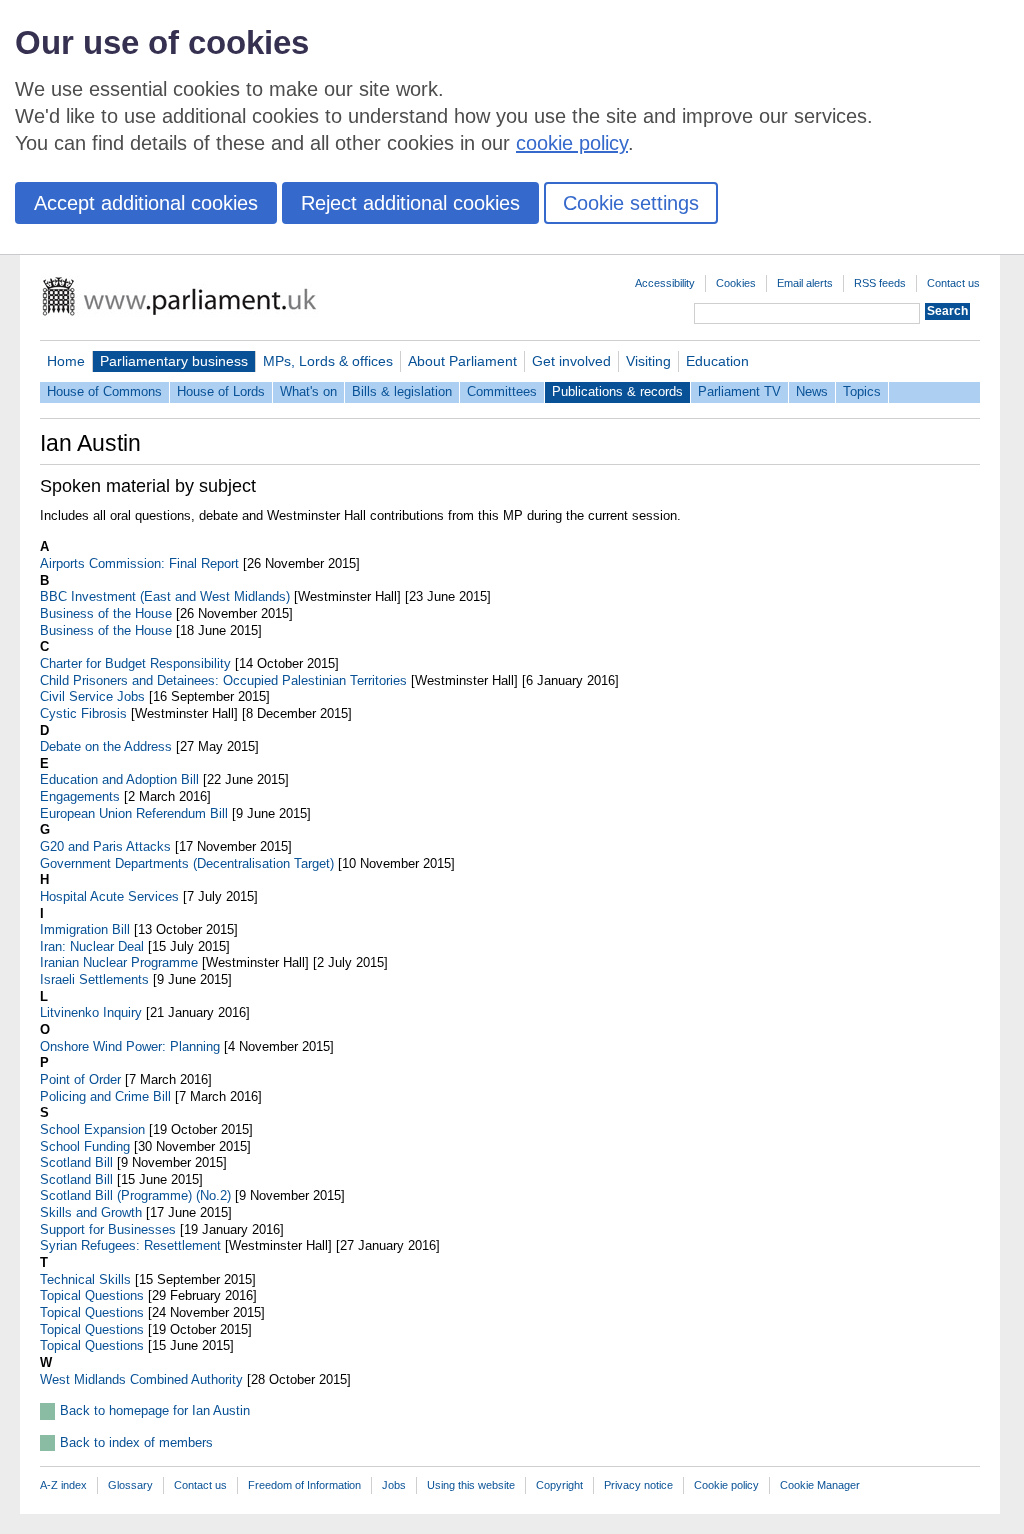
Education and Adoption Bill (119, 779)
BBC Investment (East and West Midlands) (165, 596)
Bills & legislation (402, 391)
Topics (862, 391)
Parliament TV (739, 391)
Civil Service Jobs (92, 696)
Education (717, 361)
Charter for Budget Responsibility (135, 663)
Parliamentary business (174, 361)
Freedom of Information (304, 1485)
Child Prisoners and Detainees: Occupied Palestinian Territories (223, 680)
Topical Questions (92, 1295)
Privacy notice (638, 1485)
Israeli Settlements (94, 979)
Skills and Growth (91, 1212)
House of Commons (104, 391)
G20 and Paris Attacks (105, 846)
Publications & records (617, 391)
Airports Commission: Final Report (139, 563)
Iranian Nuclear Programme (119, 962)
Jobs (394, 1485)
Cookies (736, 283)
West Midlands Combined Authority (141, 1379)
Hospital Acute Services (109, 896)
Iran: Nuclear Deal (92, 946)
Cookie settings (631, 203)
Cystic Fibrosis (83, 713)
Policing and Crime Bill (105, 1096)
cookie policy (572, 143)
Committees (502, 391)
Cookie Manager (820, 1485)
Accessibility (665, 283)
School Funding (85, 1146)
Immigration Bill (85, 929)
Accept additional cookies (146, 203)
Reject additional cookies (410, 203)
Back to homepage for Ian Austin (155, 1410)
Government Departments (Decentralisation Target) (187, 863)
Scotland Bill (76, 1162)
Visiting (648, 361)
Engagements (80, 796)
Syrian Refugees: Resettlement (130, 1245)
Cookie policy (726, 1485)
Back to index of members (136, 1442)
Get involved (571, 361)
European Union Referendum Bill (134, 813)
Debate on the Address (106, 746)
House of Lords (221, 391)
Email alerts (805, 283)
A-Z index (63, 1485)
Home (66, 361)
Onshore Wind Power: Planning (130, 1046)
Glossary (130, 1485)
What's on (308, 391)
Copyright (559, 1485)
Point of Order (80, 1079)
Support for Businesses (108, 1229)
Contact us (953, 283)
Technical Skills (85, 1279)
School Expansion (92, 1129)
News (812, 391)
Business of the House (106, 613)
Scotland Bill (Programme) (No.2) (135, 1195)
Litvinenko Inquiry (91, 1012)
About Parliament (462, 361)
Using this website (471, 1485)
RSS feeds (880, 283)
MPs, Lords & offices (328, 361)
